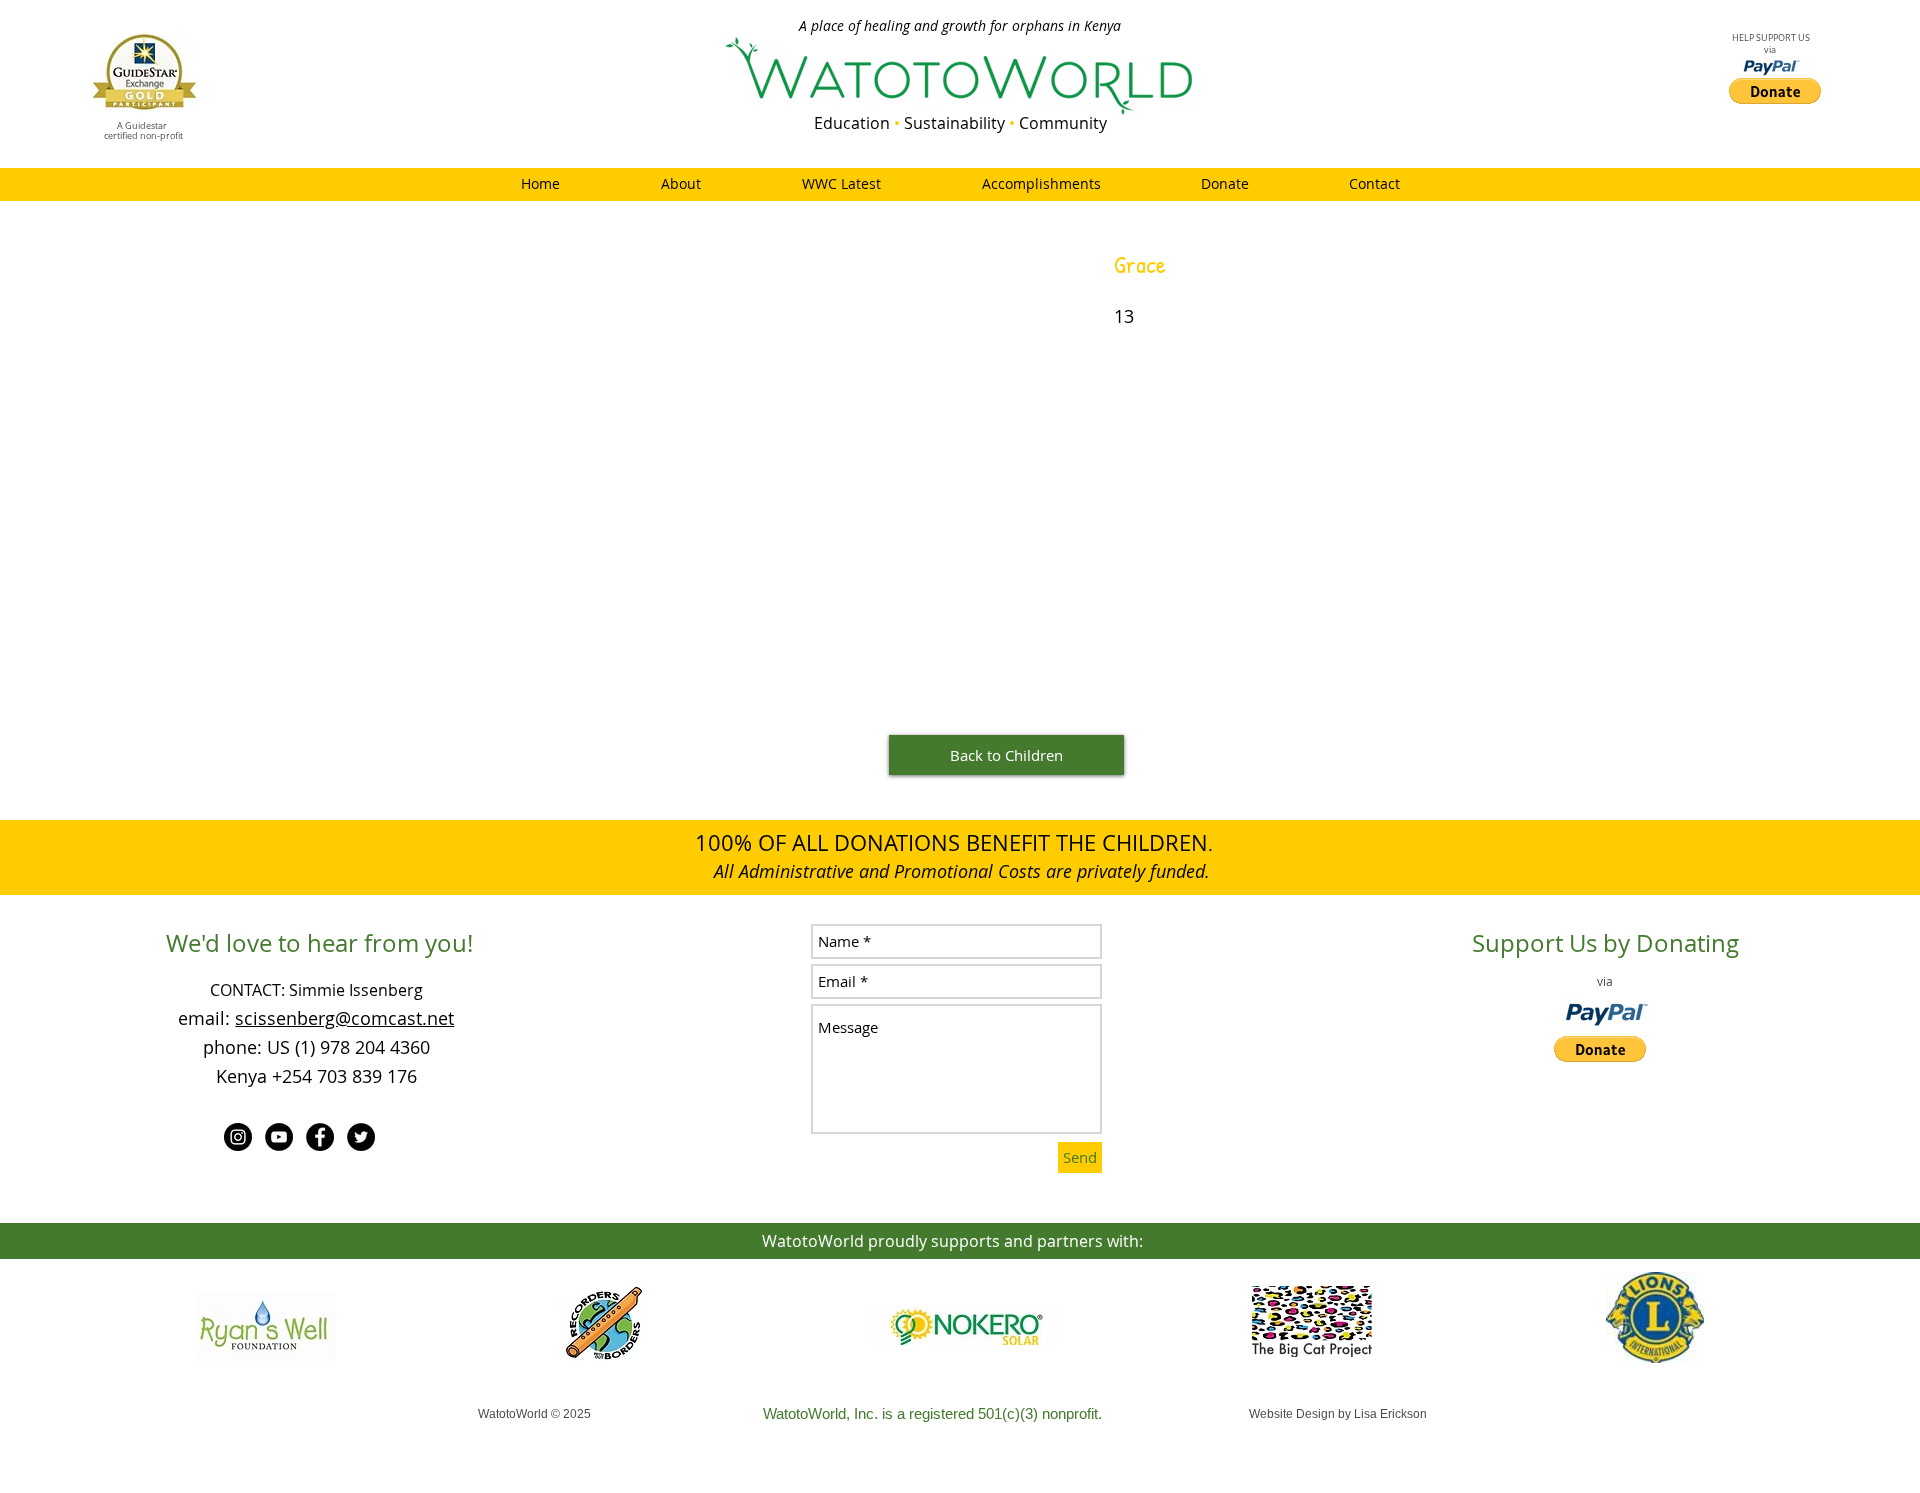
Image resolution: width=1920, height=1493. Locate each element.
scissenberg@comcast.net (344, 1018)
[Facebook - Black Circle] (320, 1137)
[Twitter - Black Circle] (361, 1137)
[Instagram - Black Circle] (238, 1137)
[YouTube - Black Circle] (279, 1137)
